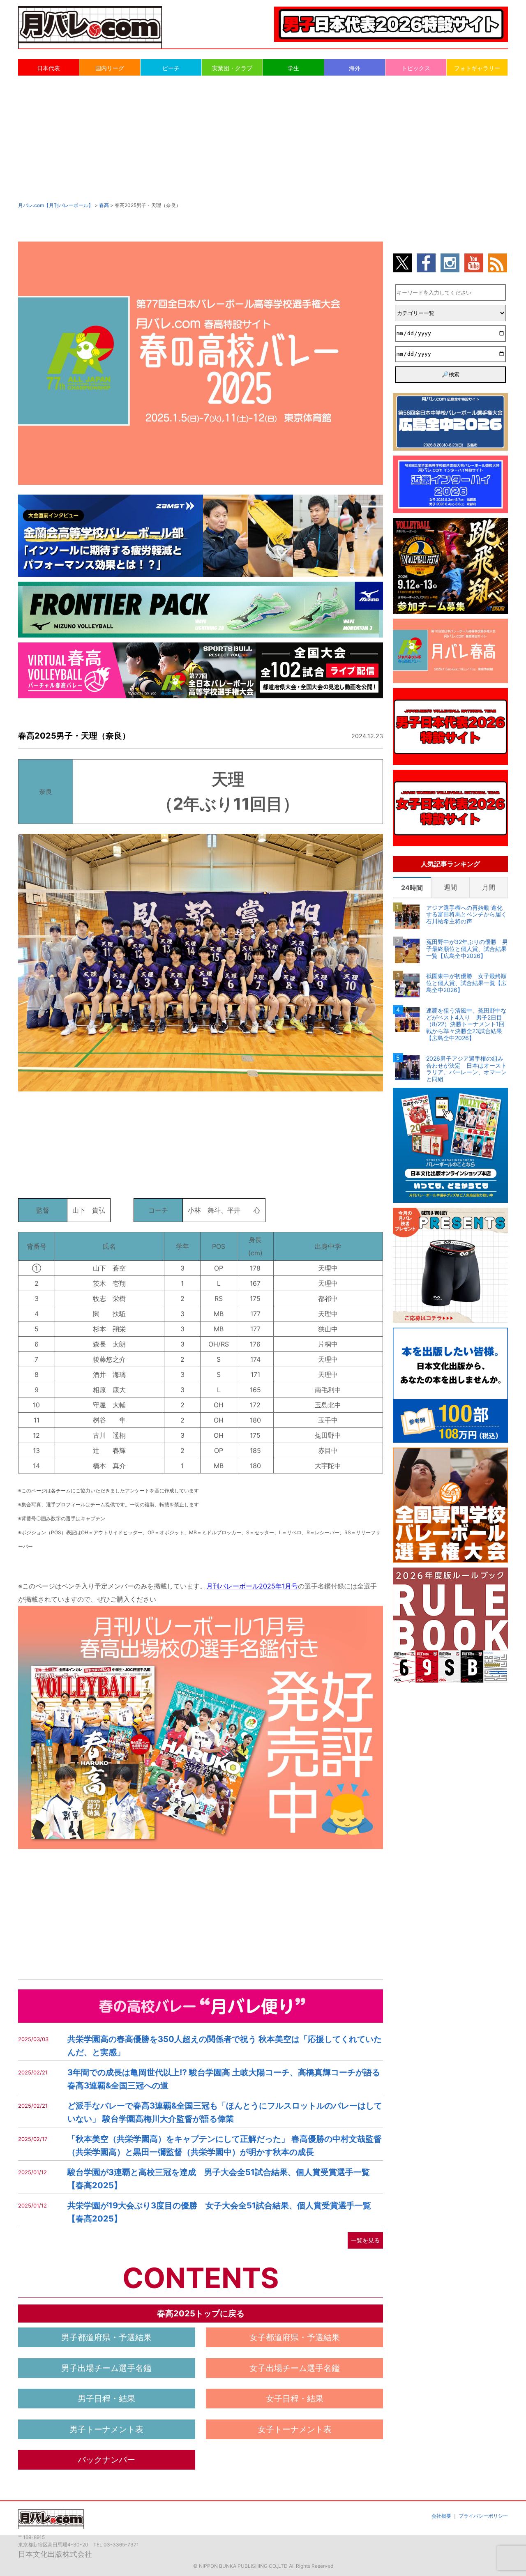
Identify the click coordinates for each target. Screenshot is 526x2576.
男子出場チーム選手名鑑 (106, 2368)
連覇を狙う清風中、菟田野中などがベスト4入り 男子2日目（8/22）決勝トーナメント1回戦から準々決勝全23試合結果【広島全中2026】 (466, 1024)
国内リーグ (110, 68)
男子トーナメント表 (106, 2429)
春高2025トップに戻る (201, 2314)
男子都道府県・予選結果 (106, 2337)
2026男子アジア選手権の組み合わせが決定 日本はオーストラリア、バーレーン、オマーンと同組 (466, 1069)
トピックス (416, 68)
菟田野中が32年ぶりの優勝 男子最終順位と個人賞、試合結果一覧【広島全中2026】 (467, 949)
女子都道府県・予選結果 (295, 2337)
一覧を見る (365, 2240)
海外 (355, 68)
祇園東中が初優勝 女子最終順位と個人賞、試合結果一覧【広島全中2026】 (466, 983)
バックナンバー (106, 2460)
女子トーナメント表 (295, 2429)
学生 (293, 68)
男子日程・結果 (106, 2399)
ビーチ (171, 68)
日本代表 (48, 68)
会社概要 (441, 2516)
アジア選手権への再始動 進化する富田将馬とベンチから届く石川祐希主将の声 (466, 915)
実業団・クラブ (232, 68)
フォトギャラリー (477, 68)
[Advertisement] (263, 138)
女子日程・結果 (295, 2399)
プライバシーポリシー (483, 2516)
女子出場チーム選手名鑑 (295, 2368)
